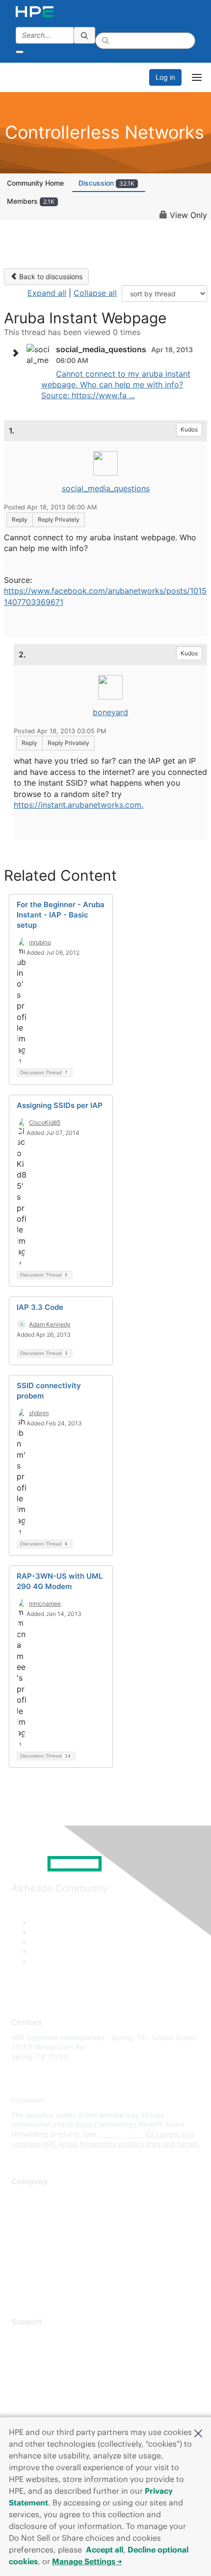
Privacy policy (34, 2254)
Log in (165, 77)
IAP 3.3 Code (40, 1307)
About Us (26, 2197)
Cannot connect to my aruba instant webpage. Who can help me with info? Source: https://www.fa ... (116, 385)
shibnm (39, 1413)
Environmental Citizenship (53, 2240)
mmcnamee (45, 1603)
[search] (84, 35)
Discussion (106, 183)
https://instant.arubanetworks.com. (79, 805)
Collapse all (95, 293)
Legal (20, 2283)
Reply (20, 519)
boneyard (110, 712)
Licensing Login (36, 2395)
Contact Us (29, 2226)
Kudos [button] (189, 429)
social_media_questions (106, 488)
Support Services (39, 2336)
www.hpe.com (120, 2134)
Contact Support (38, 2351)
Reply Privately (59, 519)
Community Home (35, 183)
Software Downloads (44, 2380)
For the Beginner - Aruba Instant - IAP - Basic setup (61, 915)
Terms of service (38, 2269)
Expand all (47, 293)
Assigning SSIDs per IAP (60, 1105)
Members (31, 201)
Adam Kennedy (50, 1324)
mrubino (40, 942)
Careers (24, 2211)
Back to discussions (50, 277)
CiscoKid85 (45, 1122)
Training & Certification (48, 2365)
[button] (198, 2432)
